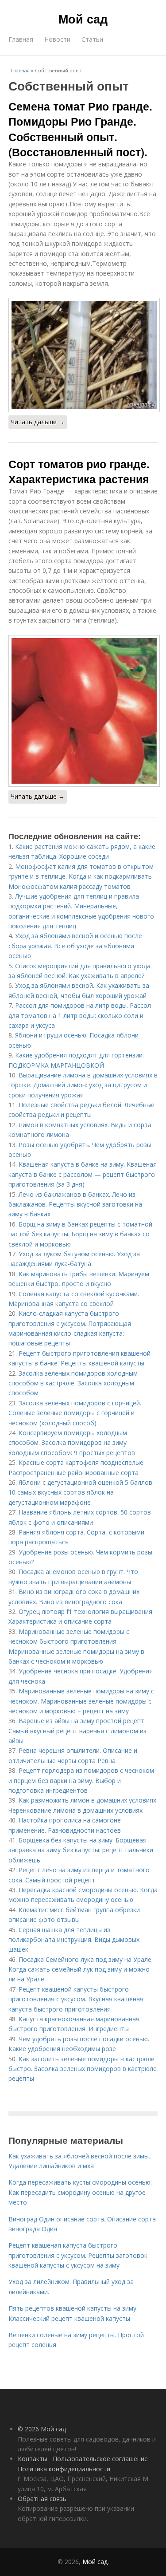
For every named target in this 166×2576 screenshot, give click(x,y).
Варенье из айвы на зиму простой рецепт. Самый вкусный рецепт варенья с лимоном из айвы (77, 1731)
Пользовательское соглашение (100, 2459)
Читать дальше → (38, 422)
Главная (21, 39)
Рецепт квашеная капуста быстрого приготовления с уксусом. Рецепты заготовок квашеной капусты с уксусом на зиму (78, 2255)
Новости (57, 39)
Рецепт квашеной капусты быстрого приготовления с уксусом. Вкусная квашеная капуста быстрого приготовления (76, 1999)
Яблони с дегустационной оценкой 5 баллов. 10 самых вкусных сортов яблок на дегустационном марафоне (81, 1492)
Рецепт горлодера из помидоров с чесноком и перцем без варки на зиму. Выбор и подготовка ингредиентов (81, 1780)
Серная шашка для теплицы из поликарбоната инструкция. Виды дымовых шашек (74, 1940)
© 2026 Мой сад (42, 2429)
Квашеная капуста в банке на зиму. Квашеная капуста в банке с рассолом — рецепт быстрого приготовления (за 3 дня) (83, 1174)
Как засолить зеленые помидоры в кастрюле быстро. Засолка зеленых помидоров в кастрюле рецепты (83, 2069)
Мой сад (83, 19)
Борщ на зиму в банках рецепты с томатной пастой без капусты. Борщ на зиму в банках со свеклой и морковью (80, 1234)
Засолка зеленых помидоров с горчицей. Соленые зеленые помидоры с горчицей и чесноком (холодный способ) (75, 1413)
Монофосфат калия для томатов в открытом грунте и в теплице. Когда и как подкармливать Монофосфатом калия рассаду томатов (81, 876)
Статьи (92, 39)
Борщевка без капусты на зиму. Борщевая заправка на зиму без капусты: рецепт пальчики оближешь (81, 1850)
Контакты (33, 2459)
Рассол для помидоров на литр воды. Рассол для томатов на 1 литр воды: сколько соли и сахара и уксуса (80, 1015)
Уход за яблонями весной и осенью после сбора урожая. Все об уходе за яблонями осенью (75, 946)
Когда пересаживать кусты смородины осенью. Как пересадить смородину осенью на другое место (80, 2192)
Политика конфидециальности (64, 2469)
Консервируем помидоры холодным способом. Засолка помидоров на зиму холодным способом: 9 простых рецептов (72, 1443)
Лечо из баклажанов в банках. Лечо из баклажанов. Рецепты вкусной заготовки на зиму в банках (75, 1204)
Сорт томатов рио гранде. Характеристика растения (79, 471)
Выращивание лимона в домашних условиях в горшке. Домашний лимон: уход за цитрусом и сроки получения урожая (83, 1085)
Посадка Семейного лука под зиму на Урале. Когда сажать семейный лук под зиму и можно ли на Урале (81, 1969)
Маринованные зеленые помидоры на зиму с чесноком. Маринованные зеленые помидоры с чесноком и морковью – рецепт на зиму (81, 1701)
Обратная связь (42, 2499)
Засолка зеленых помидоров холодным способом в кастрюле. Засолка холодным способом (73, 1383)
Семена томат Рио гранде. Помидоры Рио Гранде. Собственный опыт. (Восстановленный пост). (80, 129)
